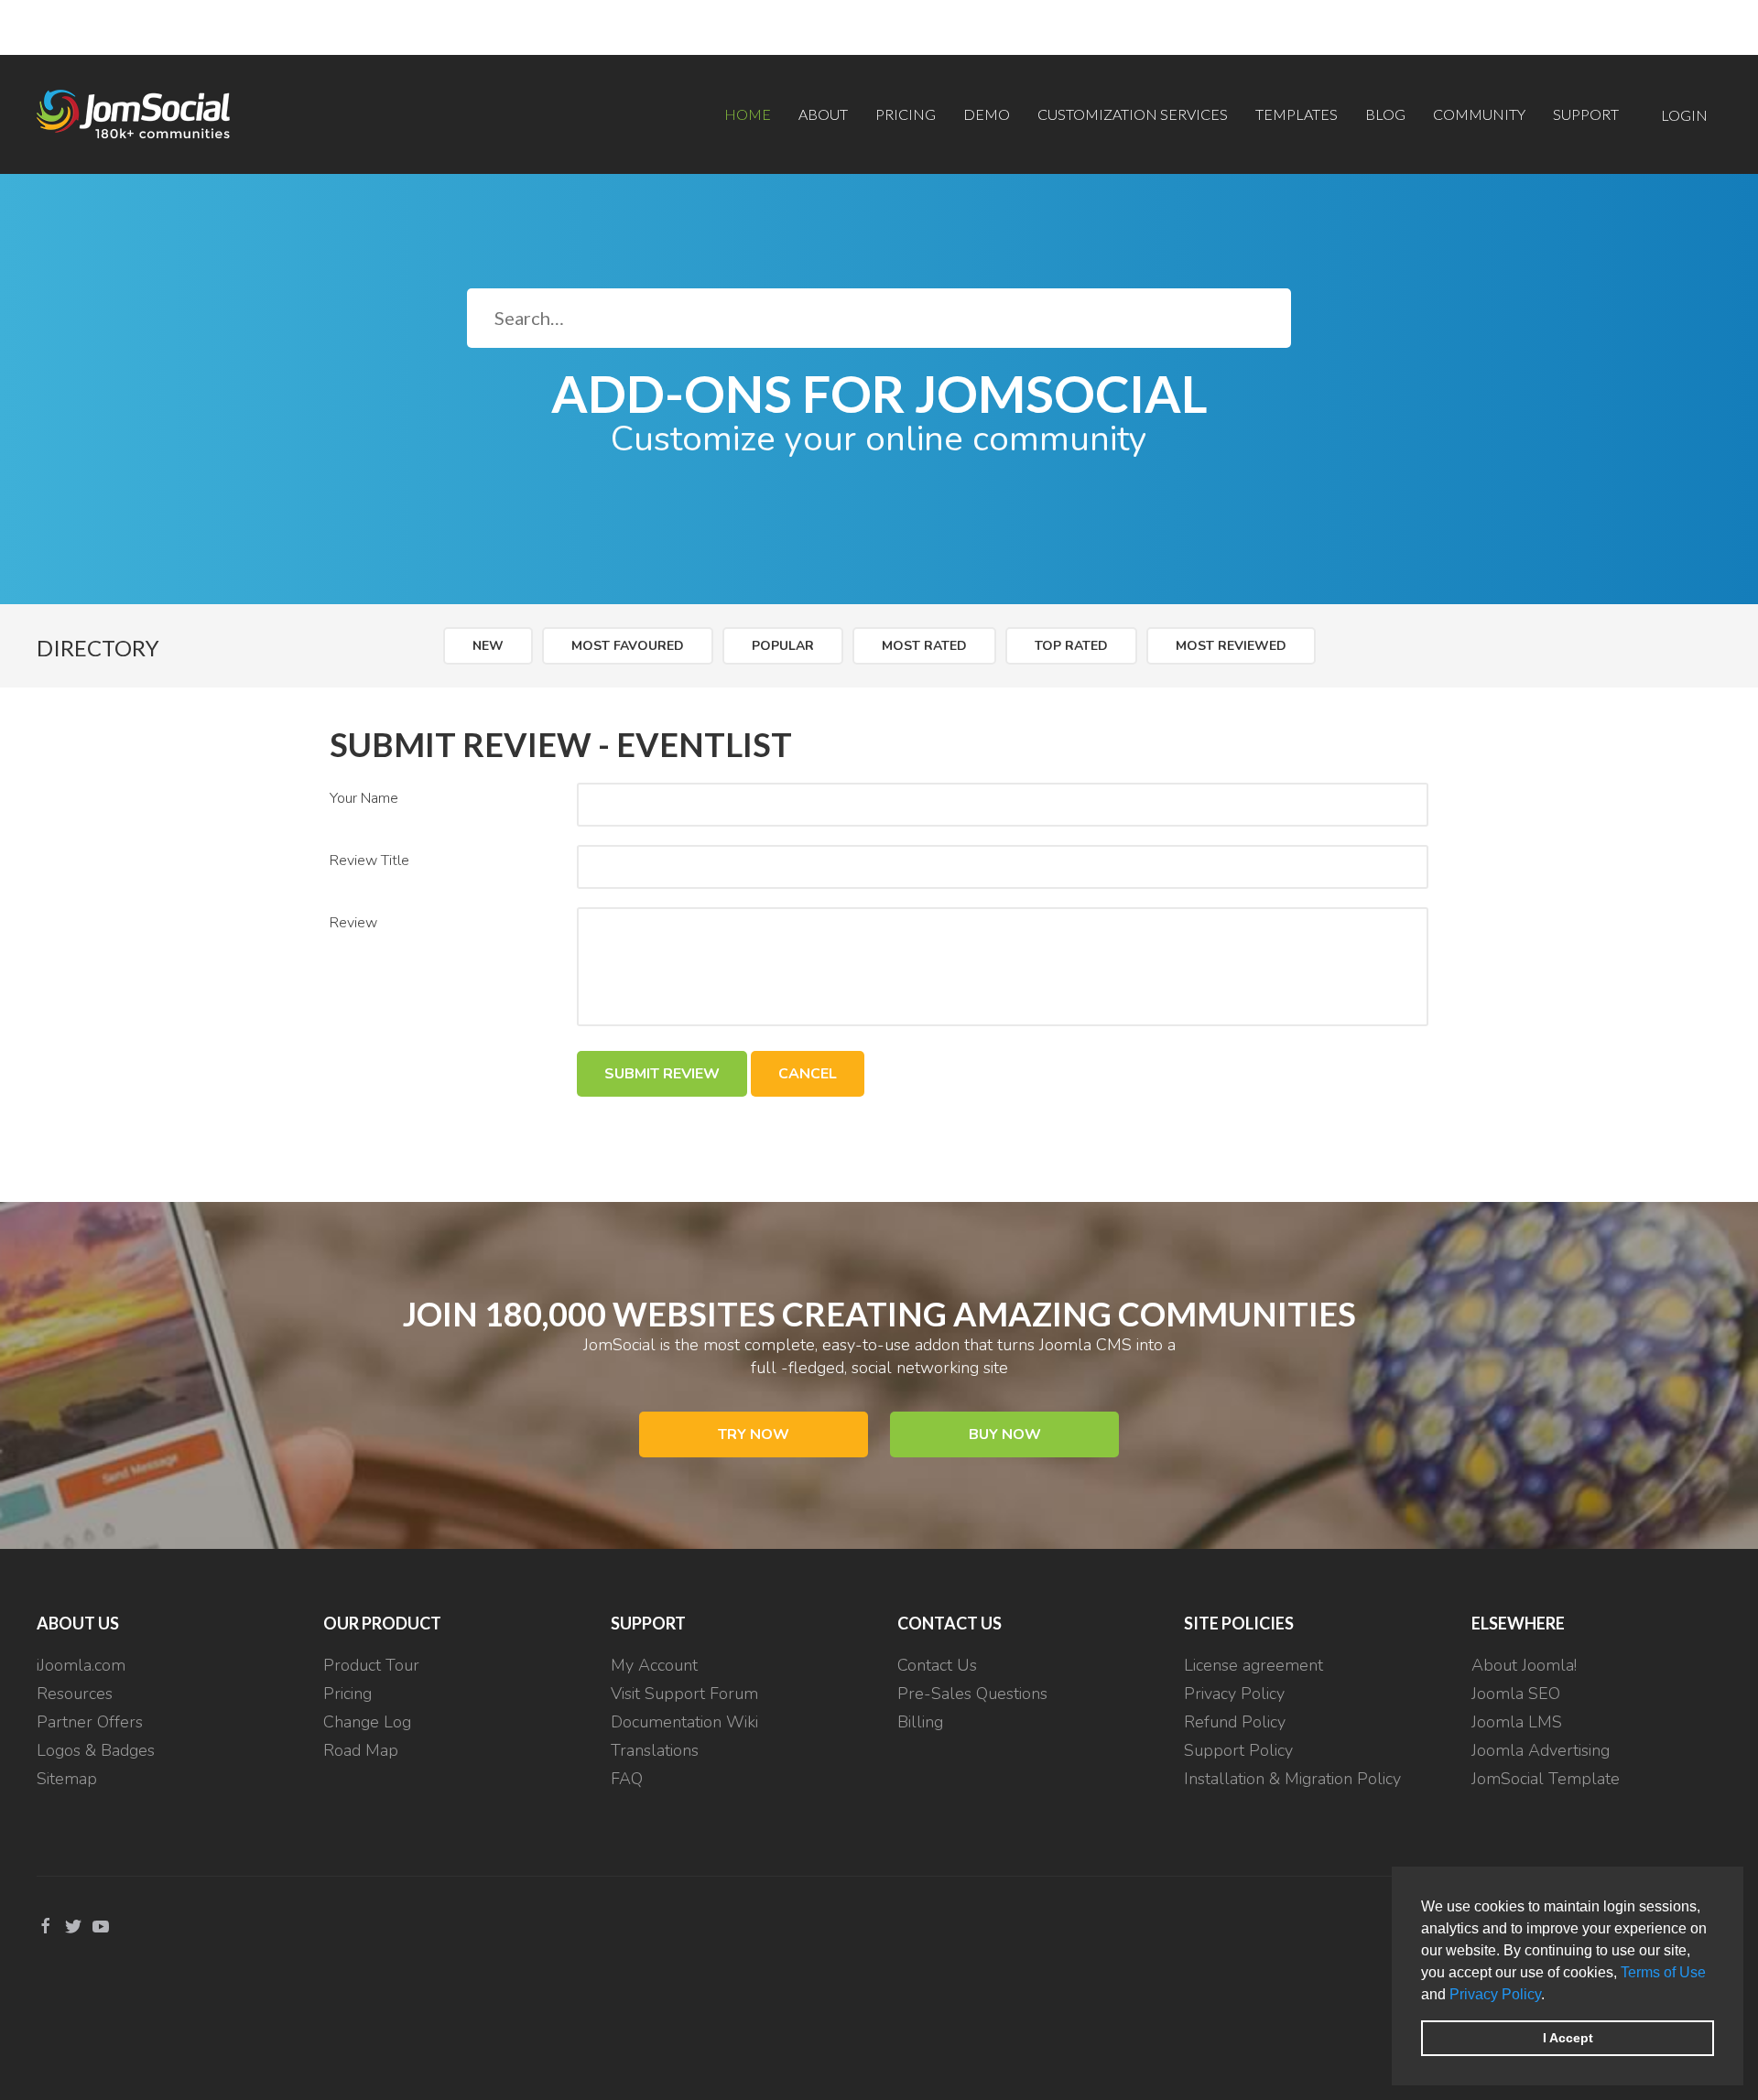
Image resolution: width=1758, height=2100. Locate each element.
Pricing (906, 114)
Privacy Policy (1495, 1994)
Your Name (364, 798)
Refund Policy (1235, 1722)
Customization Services (1133, 114)
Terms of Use (1663, 1972)
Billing (920, 1722)
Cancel (808, 1074)
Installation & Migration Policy (1292, 1779)
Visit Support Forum (684, 1694)
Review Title (369, 861)
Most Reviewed (1231, 646)
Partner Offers (90, 1722)
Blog (1385, 114)
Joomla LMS (1517, 1722)
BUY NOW (1005, 1434)
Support (1586, 114)
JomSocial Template (1546, 1779)
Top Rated (1071, 646)
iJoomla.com (81, 1665)
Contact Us (937, 1665)
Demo (987, 114)
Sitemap (67, 1779)
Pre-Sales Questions (972, 1694)
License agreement (1253, 1665)
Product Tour (371, 1665)
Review (353, 923)
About (823, 114)
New (488, 646)
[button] (1551, 1996)
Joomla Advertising (1541, 1750)
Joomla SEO (1516, 1694)
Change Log (367, 1722)
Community (1479, 114)
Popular (783, 646)
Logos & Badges (96, 1750)
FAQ (627, 1779)
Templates (1297, 114)
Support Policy (1238, 1750)
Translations (655, 1750)
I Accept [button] (1568, 2038)
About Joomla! (1524, 1665)
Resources (75, 1694)
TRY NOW (754, 1434)
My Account (654, 1665)
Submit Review (662, 1074)
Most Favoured (628, 646)
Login (1684, 115)
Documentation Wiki (684, 1722)
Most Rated (924, 646)
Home (748, 114)
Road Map (361, 1750)
